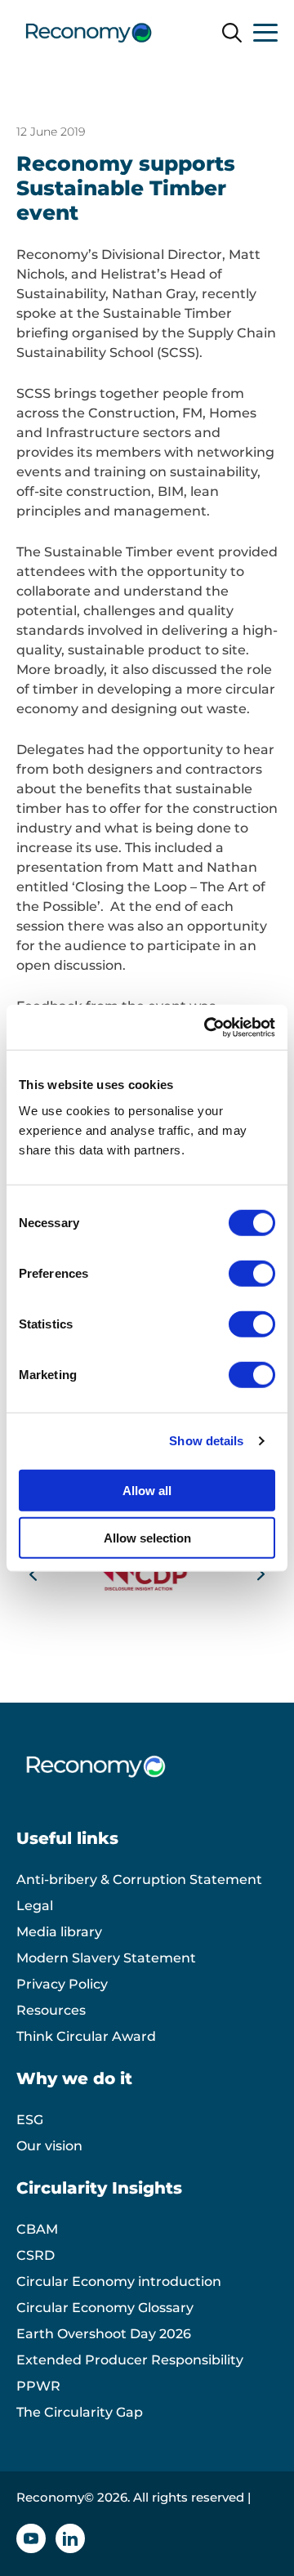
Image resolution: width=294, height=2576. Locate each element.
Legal (35, 1906)
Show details (206, 1441)
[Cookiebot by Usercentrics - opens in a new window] (207, 1027)
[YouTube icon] (31, 2538)
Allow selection (147, 1538)
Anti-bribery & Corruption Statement (139, 1880)
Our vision (49, 2146)
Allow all (147, 1490)
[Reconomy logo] (89, 33)
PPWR (38, 2386)
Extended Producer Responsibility (130, 2360)
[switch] (252, 1273)
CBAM (37, 2229)
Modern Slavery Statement (106, 1958)
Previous (33, 1574)
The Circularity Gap (80, 2412)
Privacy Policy (62, 1984)
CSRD (36, 2255)
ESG (30, 2120)
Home (37, 85)
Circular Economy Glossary (105, 2308)
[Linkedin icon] (70, 2538)
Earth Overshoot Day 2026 (104, 2334)
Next (261, 1574)
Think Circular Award (86, 2036)
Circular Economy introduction (119, 2281)
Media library (59, 1932)
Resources (51, 2010)
